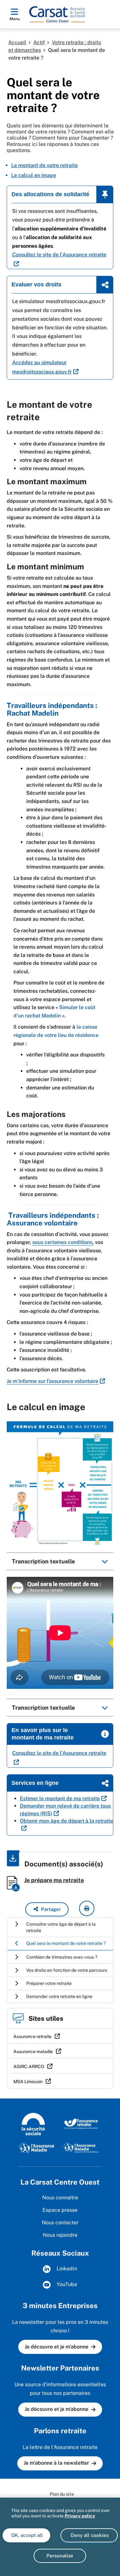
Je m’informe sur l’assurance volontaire (52, 1381)
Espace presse (60, 2210)
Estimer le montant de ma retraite (60, 1798)
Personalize (60, 2556)
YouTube (66, 2284)
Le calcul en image (34, 175)
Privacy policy (80, 2516)
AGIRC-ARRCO (29, 2066)
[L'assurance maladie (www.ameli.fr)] (37, 2147)
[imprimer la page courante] (87, 1908)
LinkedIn (66, 2269)
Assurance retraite (32, 2036)
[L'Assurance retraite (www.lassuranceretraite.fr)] (81, 2123)
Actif (39, 42)
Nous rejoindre (60, 2235)
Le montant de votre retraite (44, 165)
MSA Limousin (28, 2082)
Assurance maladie (33, 2051)
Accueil (17, 42)
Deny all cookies (89, 2535)
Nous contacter (60, 2223)
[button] (47, 1909)
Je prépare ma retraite (54, 1880)
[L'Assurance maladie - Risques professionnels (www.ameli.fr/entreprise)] (81, 2147)
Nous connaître (60, 2198)
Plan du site (62, 2494)
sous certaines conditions (62, 1242)
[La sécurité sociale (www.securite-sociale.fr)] (33, 2123)
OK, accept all (26, 2535)
